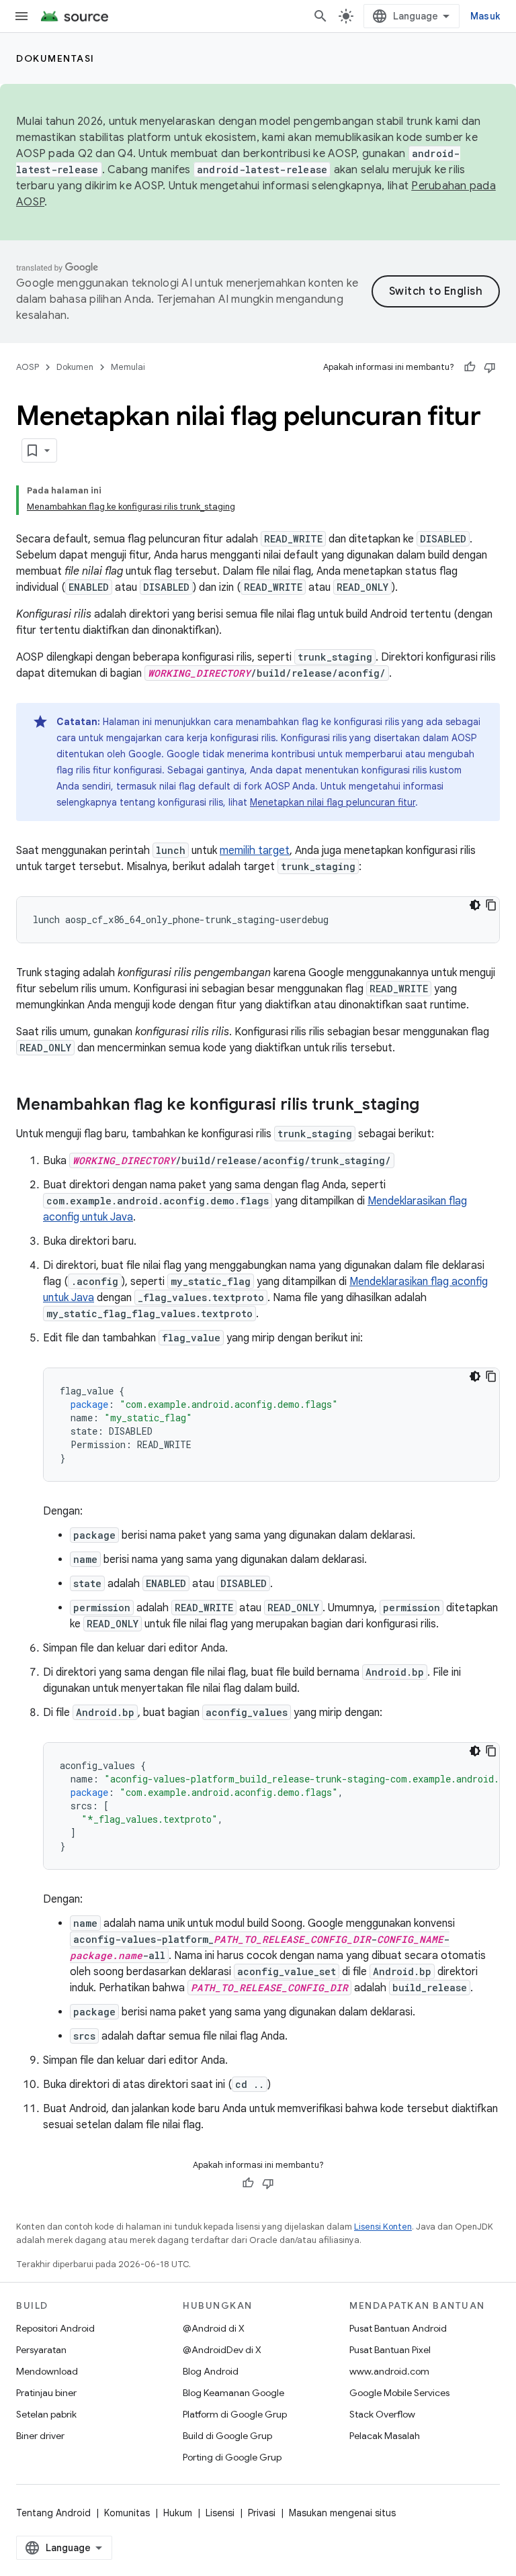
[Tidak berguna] (490, 367)
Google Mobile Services (399, 2393)
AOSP (28, 367)
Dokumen (75, 367)
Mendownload (47, 2371)
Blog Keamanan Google (233, 2393)
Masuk (485, 16)
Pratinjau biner (46, 2393)
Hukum (178, 2513)
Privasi (262, 2513)
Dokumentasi (55, 58)
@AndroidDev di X (222, 2350)
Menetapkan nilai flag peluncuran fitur (333, 802)
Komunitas (127, 2513)
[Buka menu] (21, 16)
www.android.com (389, 2371)
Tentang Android (53, 2513)
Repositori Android (55, 2328)
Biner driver (40, 2436)
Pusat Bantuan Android (398, 2328)
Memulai (128, 367)
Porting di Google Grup (232, 2457)
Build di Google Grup (227, 2436)
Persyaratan (41, 2350)
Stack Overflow (382, 2414)
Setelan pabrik (46, 2414)
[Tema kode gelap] (475, 905)
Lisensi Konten (383, 2227)
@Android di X (214, 2328)
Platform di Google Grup (235, 2414)
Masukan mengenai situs (342, 2513)
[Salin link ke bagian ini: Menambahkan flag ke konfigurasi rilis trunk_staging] (433, 1106)
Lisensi (220, 2513)
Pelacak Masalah (385, 2436)
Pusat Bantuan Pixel (390, 2350)
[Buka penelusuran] (320, 16)
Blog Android (211, 2371)
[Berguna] (470, 367)
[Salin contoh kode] (491, 905)
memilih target (255, 851)
